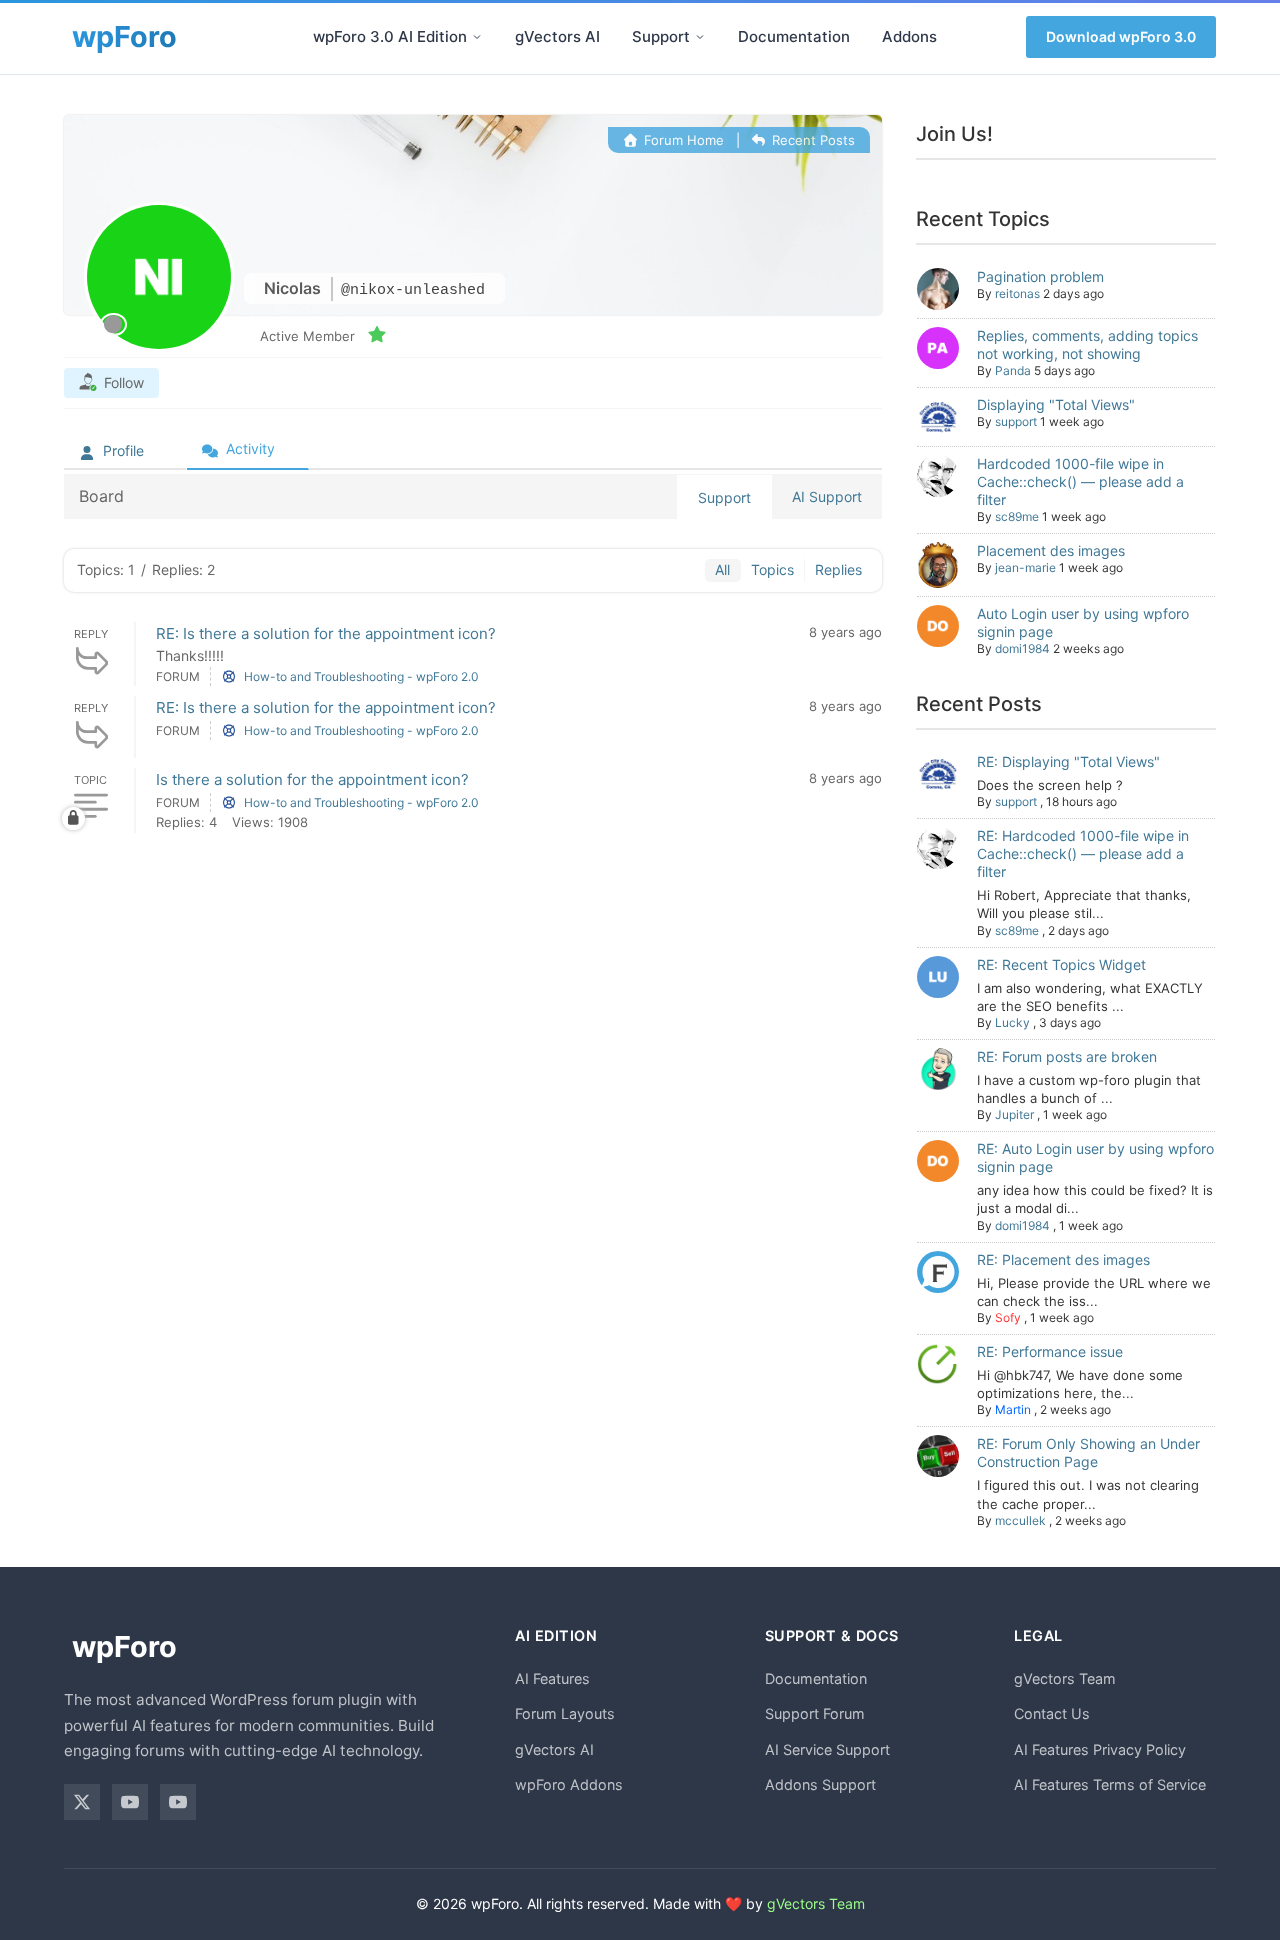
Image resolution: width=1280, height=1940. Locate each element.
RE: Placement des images (1063, 1259)
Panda (1013, 370)
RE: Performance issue (1050, 1351)
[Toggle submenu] (477, 37)
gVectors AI (557, 36)
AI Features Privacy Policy (1100, 1749)
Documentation (794, 36)
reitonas (1017, 293)
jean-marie (1025, 567)
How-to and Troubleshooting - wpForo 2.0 (361, 676)
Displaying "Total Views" (1056, 404)
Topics (772, 569)
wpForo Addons (569, 1784)
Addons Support (820, 1784)
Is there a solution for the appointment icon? (312, 779)
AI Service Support (827, 1749)
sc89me (1017, 516)
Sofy (1008, 1317)
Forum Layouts (565, 1713)
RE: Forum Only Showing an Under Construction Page (1088, 1452)
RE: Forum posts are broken (1067, 1056)
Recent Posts (811, 140)
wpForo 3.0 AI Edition (390, 36)
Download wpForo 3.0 (1121, 36)
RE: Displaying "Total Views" (1068, 761)
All (722, 569)
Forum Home (681, 140)
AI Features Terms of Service (1110, 1784)
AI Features (552, 1678)
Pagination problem (1040, 276)
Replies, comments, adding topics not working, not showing (1087, 344)
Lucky (1012, 1022)
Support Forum (815, 1713)
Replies (838, 569)
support (1016, 421)
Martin (1013, 1409)
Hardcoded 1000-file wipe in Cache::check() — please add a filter (1080, 481)
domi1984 (1022, 648)
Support (661, 36)
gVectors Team (1065, 1678)
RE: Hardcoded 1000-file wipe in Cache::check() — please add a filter (1083, 853)
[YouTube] (130, 1802)
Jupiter (1014, 1114)
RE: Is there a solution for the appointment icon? (326, 633)
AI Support (827, 496)
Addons (909, 36)
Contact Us (1052, 1713)
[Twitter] (82, 1802)
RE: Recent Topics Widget (1061, 964)
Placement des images (1051, 550)
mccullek (1020, 1520)
